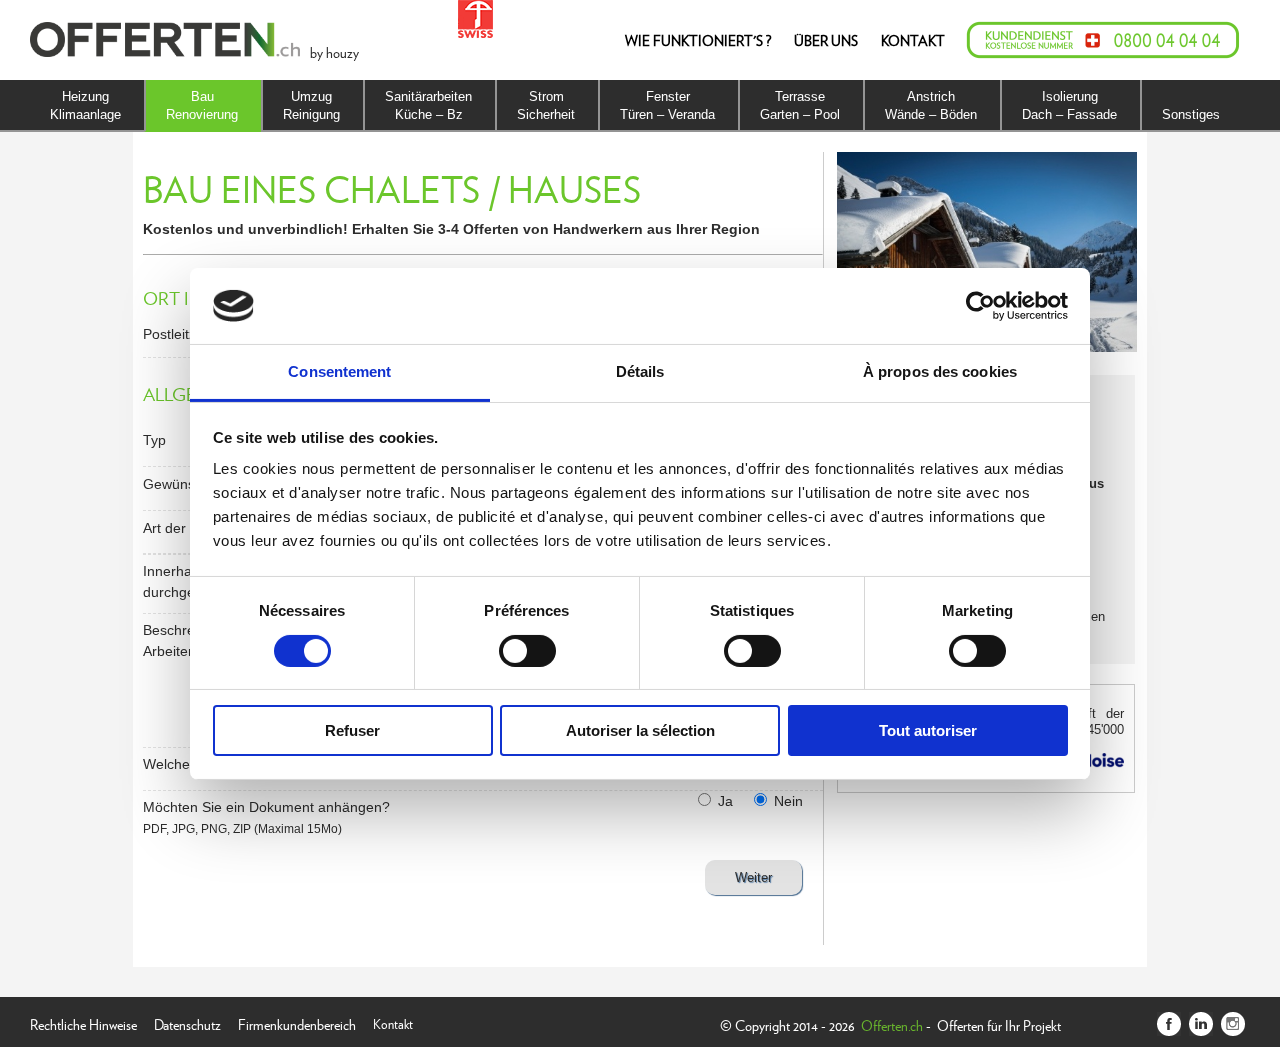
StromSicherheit (546, 105)
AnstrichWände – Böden (931, 105)
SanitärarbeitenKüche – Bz (428, 105)
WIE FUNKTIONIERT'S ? (698, 40)
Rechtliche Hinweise (83, 1022)
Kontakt (393, 1022)
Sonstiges (1191, 114)
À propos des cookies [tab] (940, 371)
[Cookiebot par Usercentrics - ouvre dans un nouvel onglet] (980, 306)
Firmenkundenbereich (297, 1022)
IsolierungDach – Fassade (1069, 105)
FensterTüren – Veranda (667, 105)
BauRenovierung (202, 105)
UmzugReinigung (311, 105)
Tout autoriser (928, 730)
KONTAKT (913, 40)
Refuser (352, 730)
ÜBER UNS (826, 40)
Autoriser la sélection (640, 730)
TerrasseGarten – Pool (800, 105)
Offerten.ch (892, 1025)
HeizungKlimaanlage (85, 105)
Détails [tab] (640, 371)
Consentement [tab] (339, 371)
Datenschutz (187, 1022)
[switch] (527, 651)
